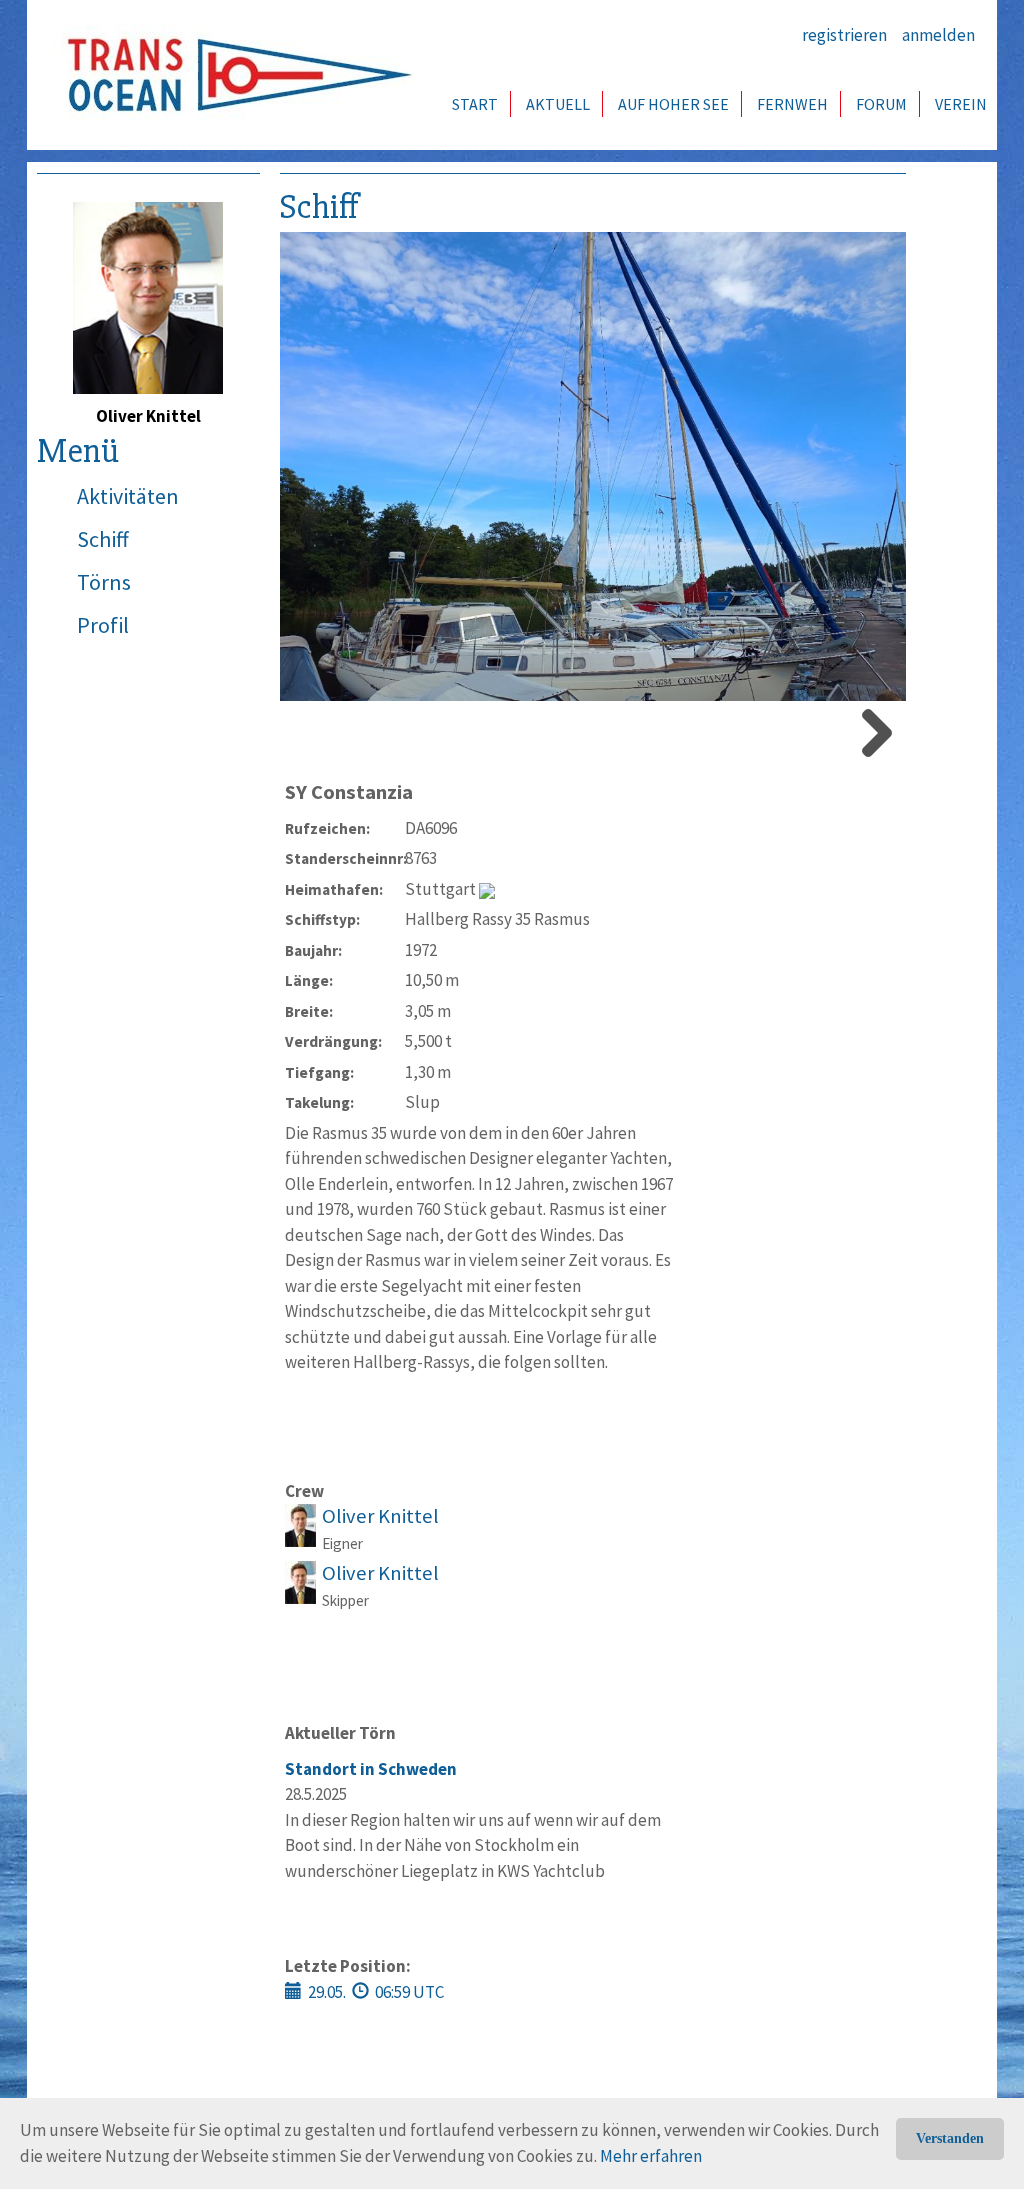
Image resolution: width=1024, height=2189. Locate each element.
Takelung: (319, 1102)
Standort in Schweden (371, 1769)
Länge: (309, 980)
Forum (881, 104)
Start (475, 104)
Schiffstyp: (322, 919)
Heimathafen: (334, 889)
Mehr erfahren (651, 2156)
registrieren (844, 35)
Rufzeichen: (327, 828)
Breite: (309, 1011)
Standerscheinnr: (345, 858)
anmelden (938, 35)
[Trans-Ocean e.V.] (233, 75)
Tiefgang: (319, 1072)
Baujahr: (313, 950)
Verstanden (950, 2138)
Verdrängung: (333, 1041)
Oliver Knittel (380, 1516)
